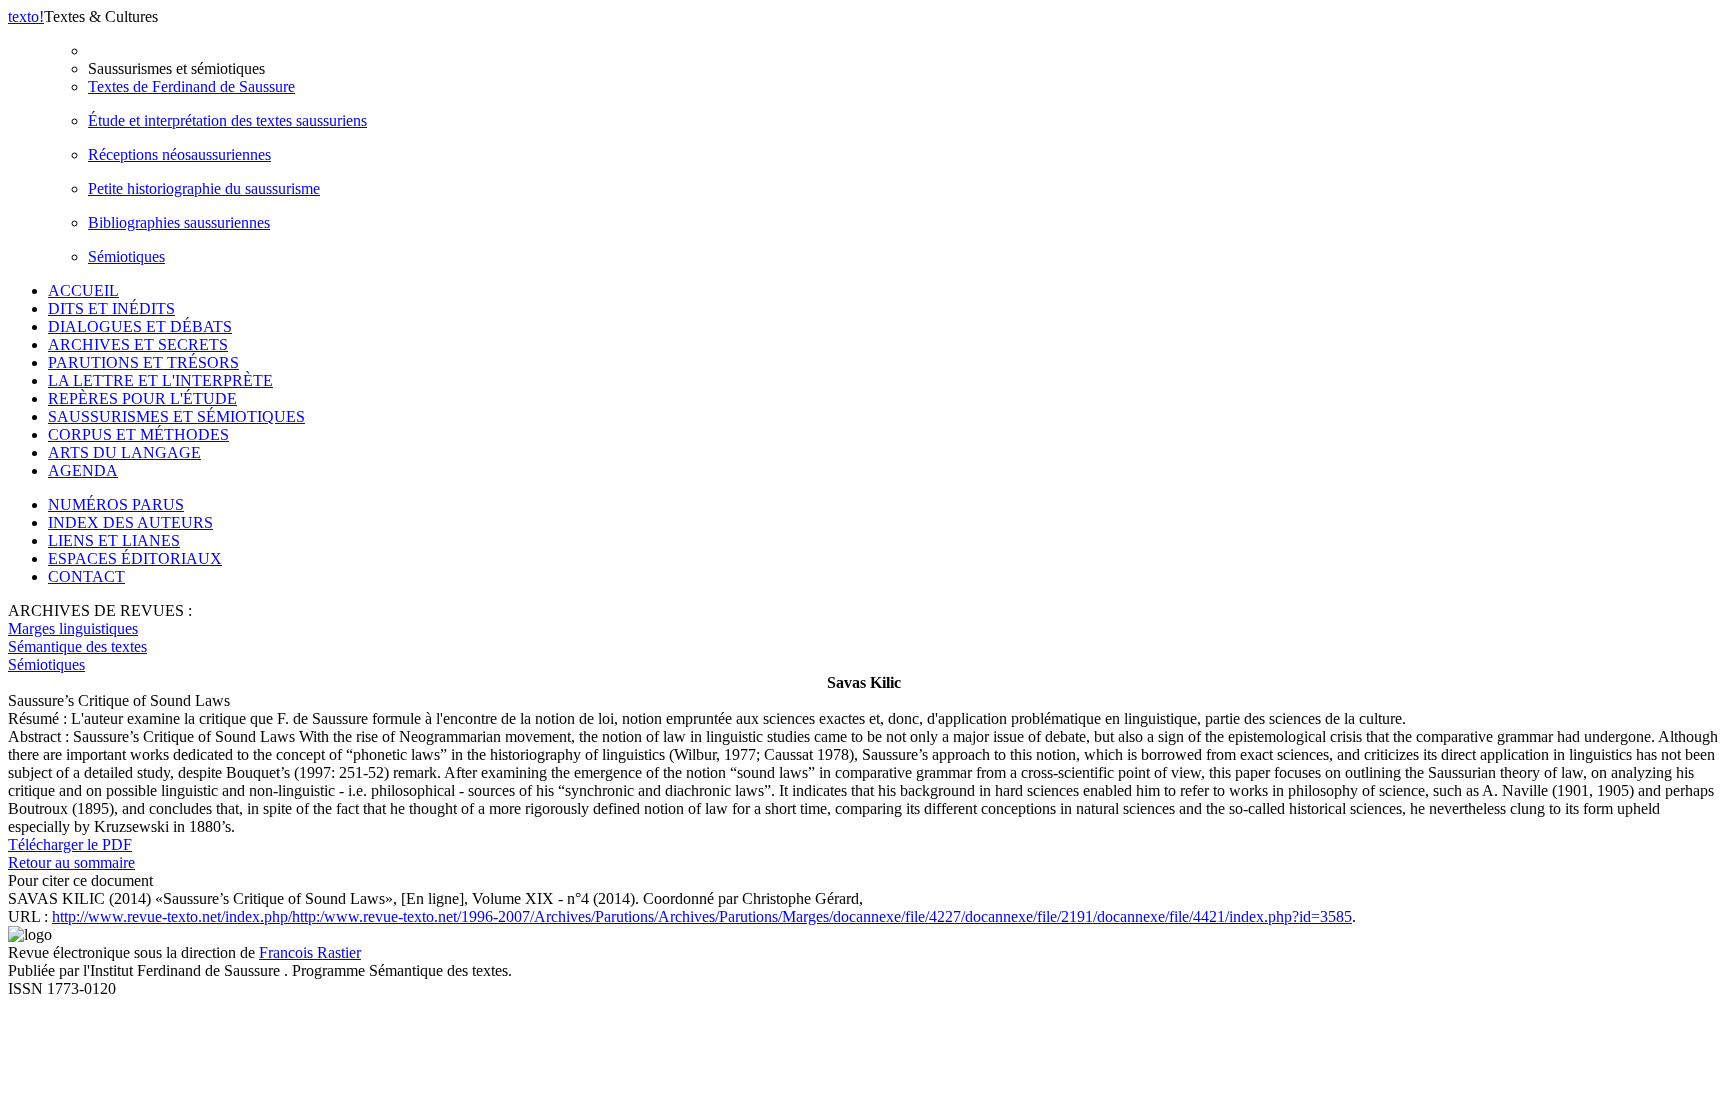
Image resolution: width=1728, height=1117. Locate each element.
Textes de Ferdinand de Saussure (191, 86)
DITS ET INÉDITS (111, 308)
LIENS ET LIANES (114, 540)
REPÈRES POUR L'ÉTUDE (142, 398)
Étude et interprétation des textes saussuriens (227, 120)
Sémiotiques (126, 256)
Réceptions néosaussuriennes (179, 154)
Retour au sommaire (71, 862)
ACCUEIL (83, 290)
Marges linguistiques (73, 628)
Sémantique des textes (77, 646)
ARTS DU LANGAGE (124, 452)
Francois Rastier (310, 952)
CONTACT (86, 576)
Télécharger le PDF (70, 844)
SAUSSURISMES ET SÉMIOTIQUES (176, 416)
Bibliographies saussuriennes (179, 222)
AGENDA (83, 470)
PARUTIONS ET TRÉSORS (143, 362)
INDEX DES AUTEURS (130, 522)
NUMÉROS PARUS (116, 504)
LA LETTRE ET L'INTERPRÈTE (160, 380)
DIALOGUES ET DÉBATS (140, 326)
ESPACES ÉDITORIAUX (135, 558)
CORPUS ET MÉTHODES (138, 434)
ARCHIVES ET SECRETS (138, 344)
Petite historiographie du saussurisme (204, 188)
